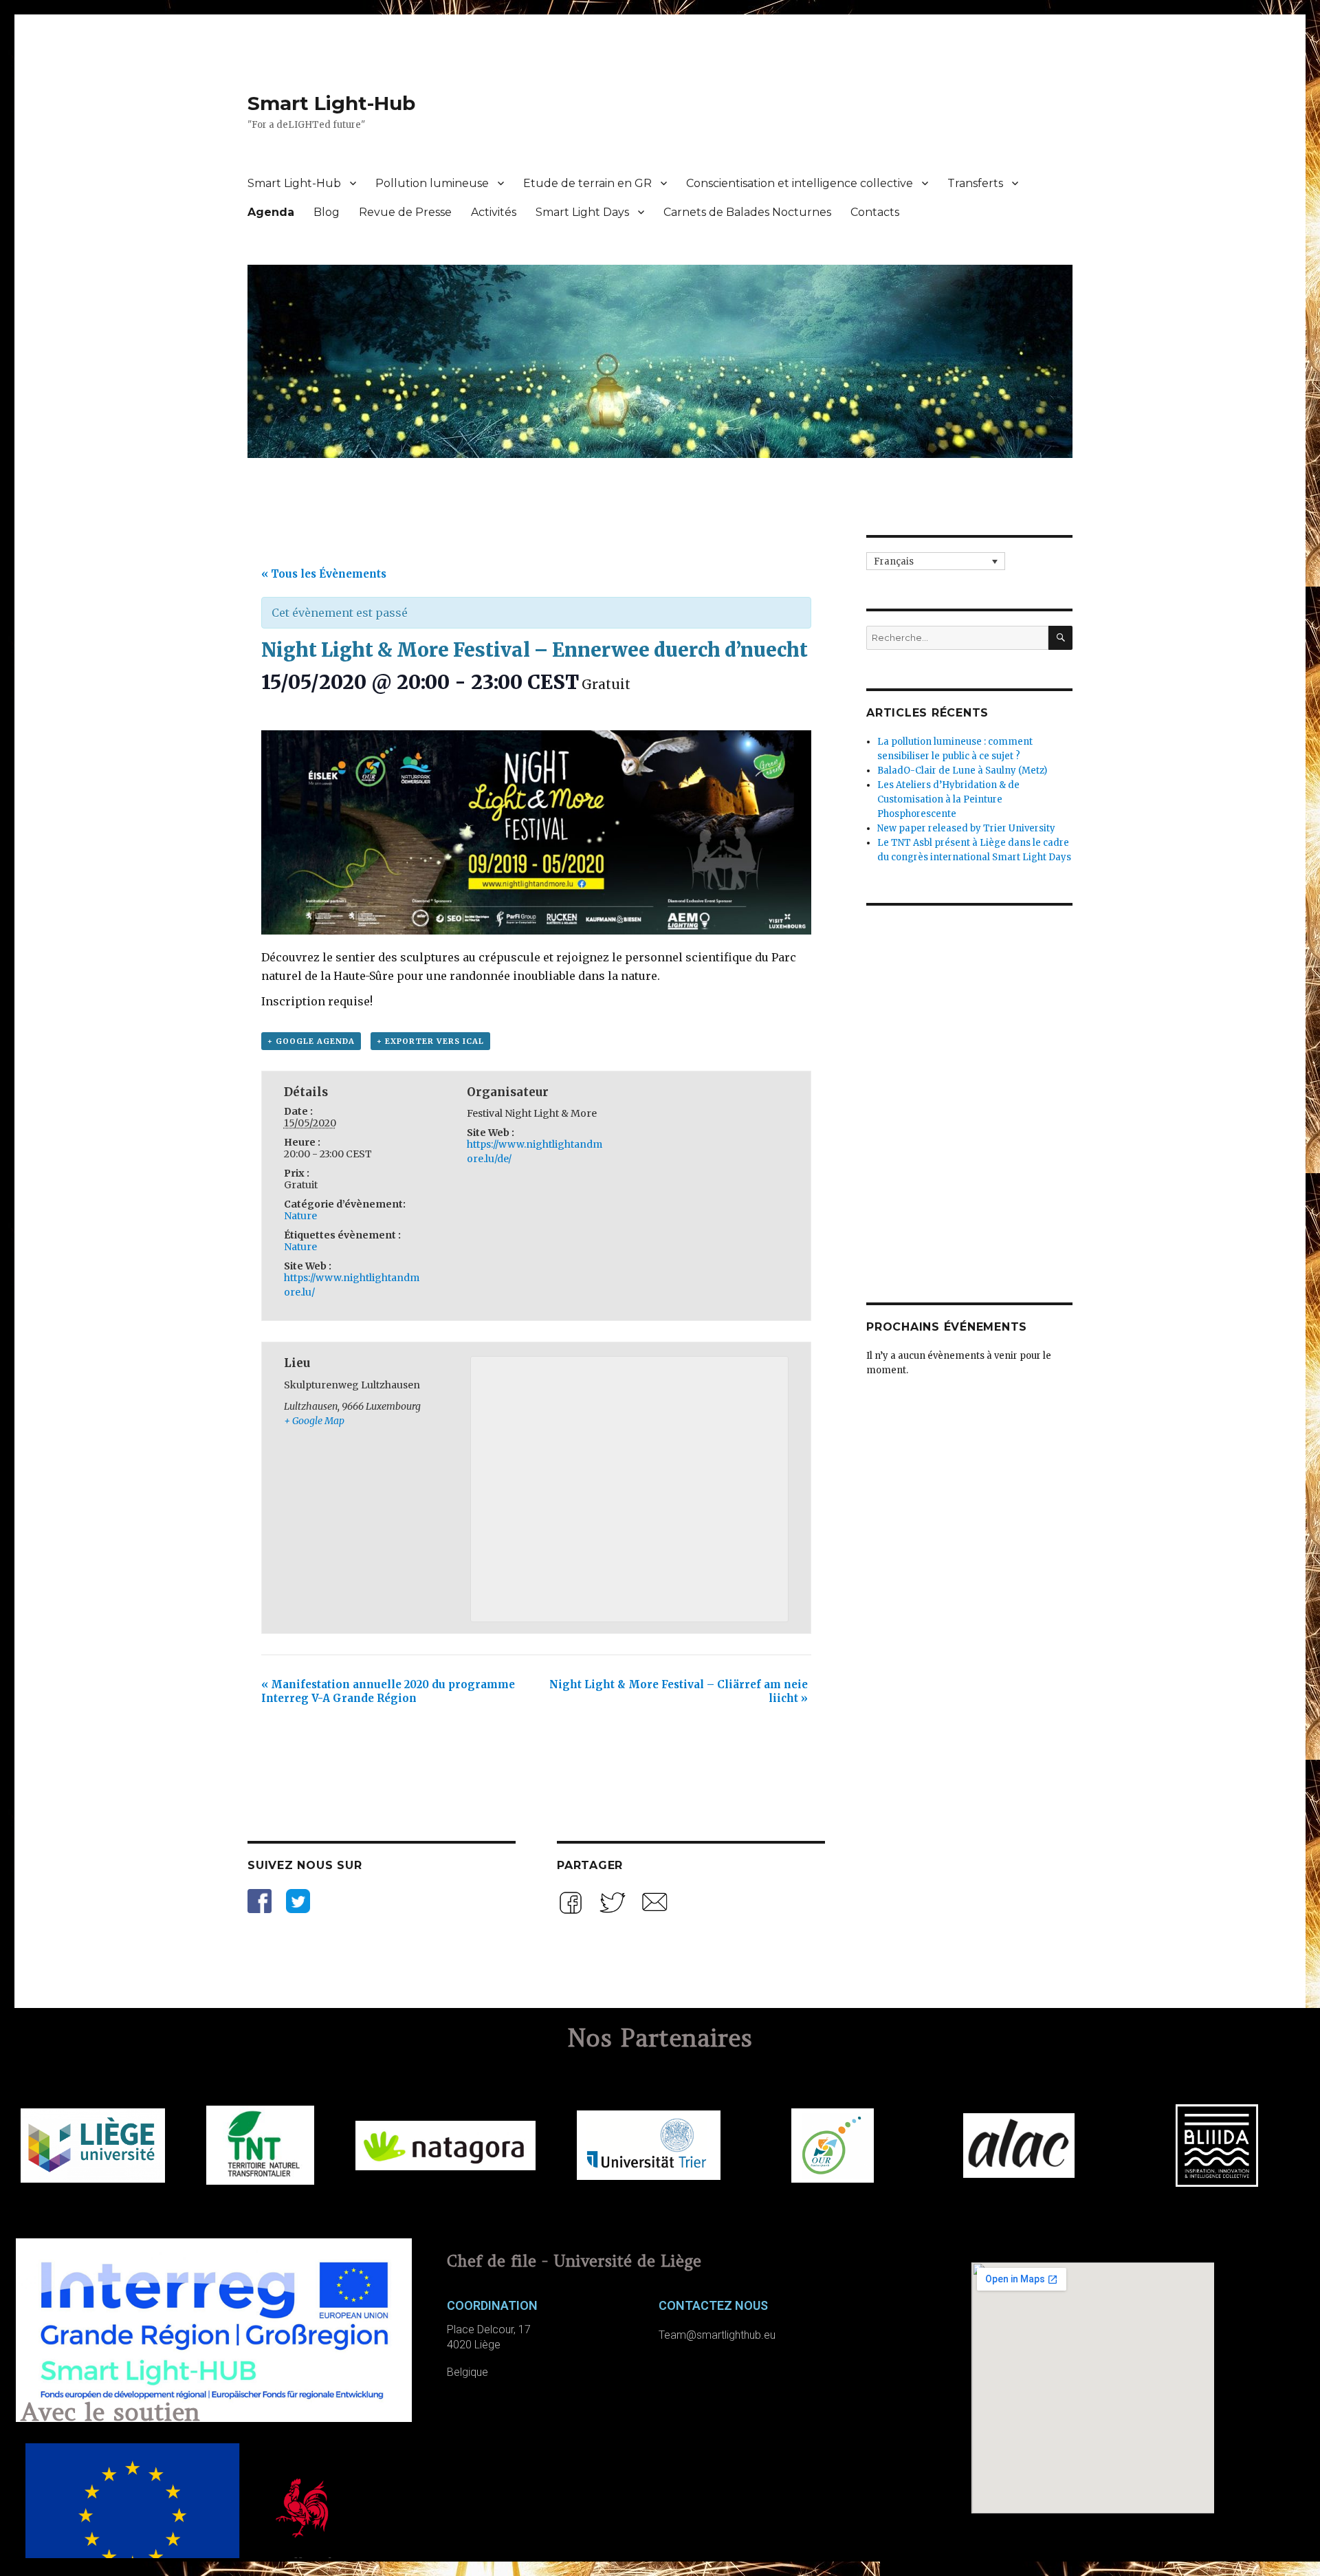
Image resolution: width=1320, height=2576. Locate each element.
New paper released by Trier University (966, 828)
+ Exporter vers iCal (430, 1041)
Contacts (875, 212)
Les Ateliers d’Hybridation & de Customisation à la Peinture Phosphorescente (948, 799)
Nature (300, 1216)
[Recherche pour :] (957, 638)
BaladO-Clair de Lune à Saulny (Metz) (962, 771)
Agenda (271, 212)
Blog (327, 212)
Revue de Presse (405, 212)
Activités (494, 212)
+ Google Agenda (311, 1041)
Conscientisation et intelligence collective (800, 183)
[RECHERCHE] (1060, 638)
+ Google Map (314, 1421)
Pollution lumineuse (432, 183)
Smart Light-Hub (331, 103)
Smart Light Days (582, 212)
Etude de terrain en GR (587, 183)
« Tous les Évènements (324, 574)
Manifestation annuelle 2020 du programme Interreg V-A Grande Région (388, 1691)
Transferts (975, 183)
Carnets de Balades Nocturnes (747, 212)
